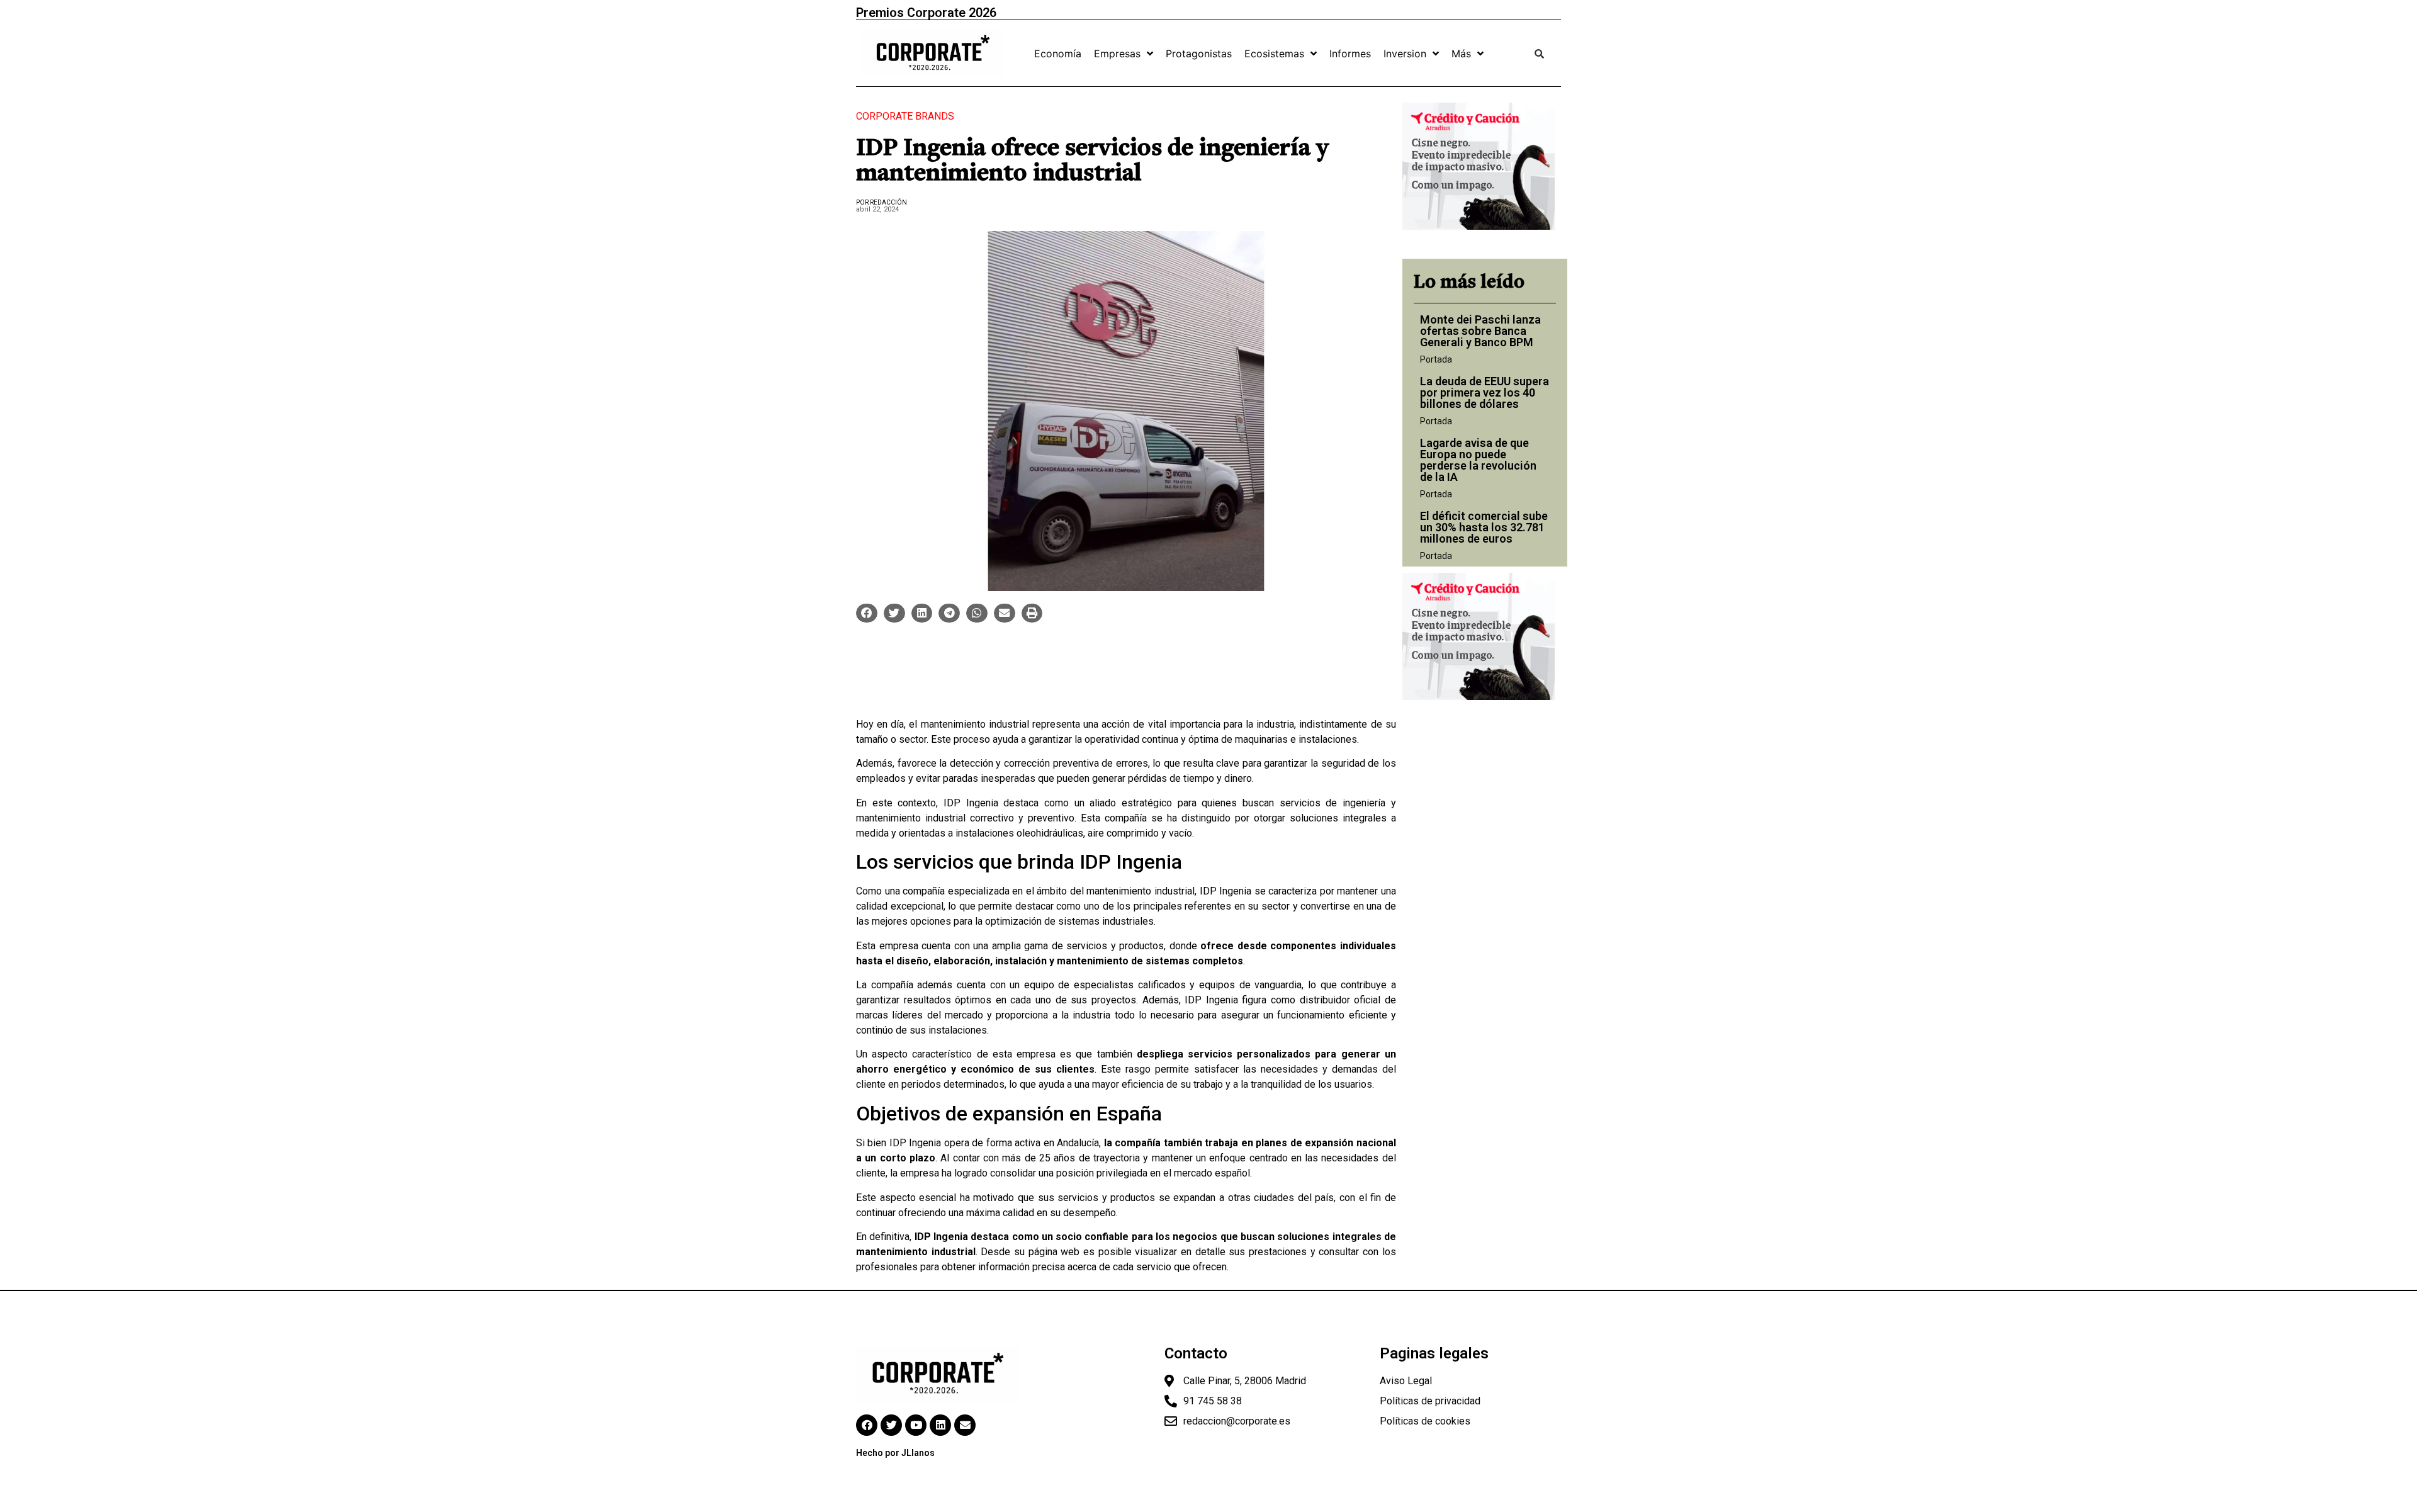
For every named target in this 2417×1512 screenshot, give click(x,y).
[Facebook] (867, 1425)
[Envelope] (965, 1425)
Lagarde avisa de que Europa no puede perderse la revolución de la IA (1478, 460)
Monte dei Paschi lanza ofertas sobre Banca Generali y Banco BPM (1480, 331)
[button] (867, 613)
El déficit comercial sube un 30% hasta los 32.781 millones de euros (1484, 527)
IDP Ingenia (971, 803)
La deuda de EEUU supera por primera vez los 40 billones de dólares (1485, 392)
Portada (1436, 359)
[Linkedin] (940, 1425)
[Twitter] (891, 1425)
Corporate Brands (905, 116)
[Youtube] (916, 1425)
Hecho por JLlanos (895, 1453)
